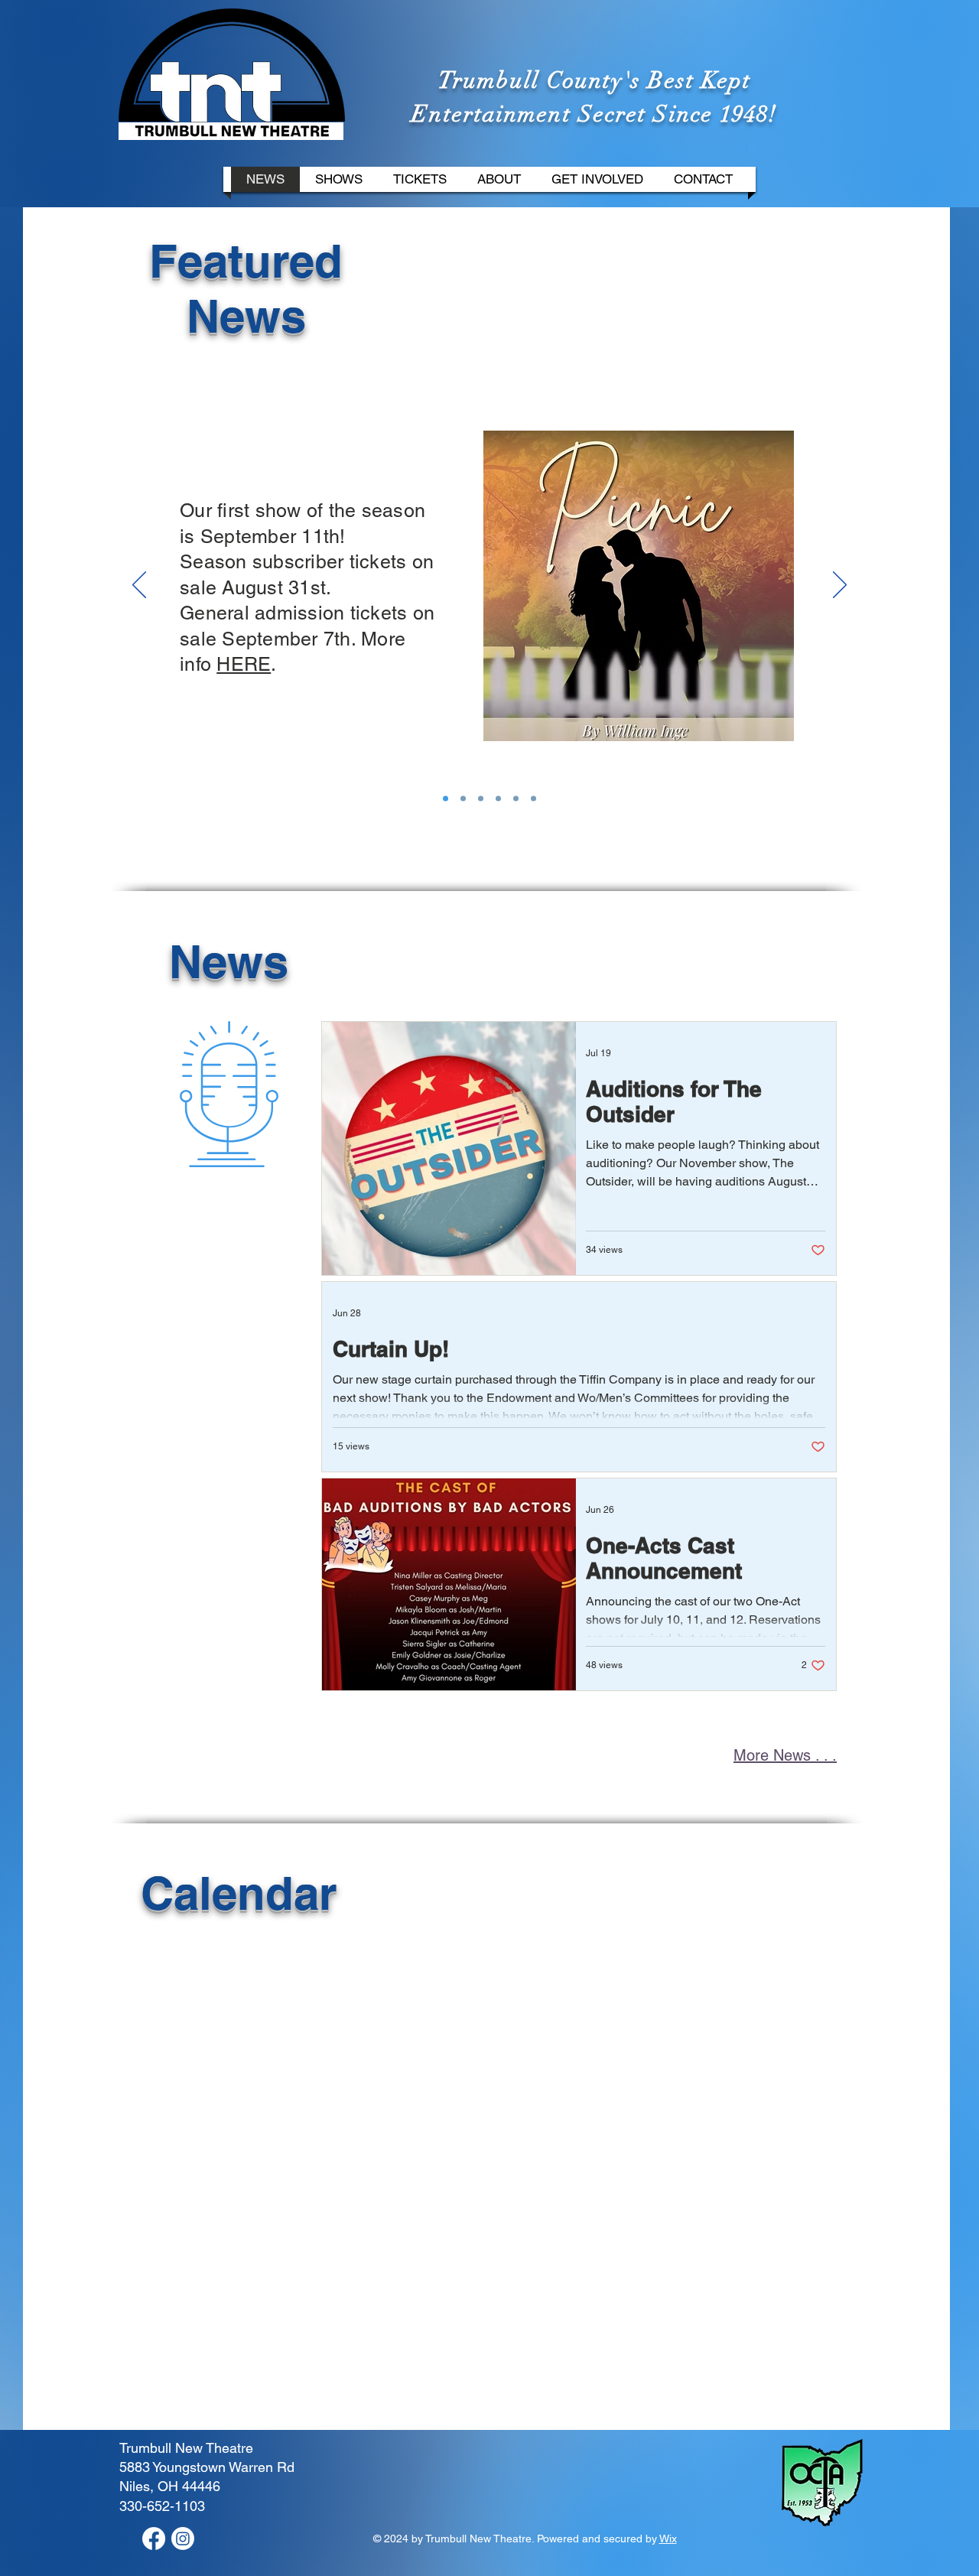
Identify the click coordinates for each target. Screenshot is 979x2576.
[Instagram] (183, 2539)
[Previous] (139, 586)
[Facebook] (154, 2539)
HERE (244, 664)
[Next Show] (446, 799)
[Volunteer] (516, 799)
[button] (339, 179)
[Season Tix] (498, 799)
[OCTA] (481, 799)
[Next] (840, 586)
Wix (668, 2539)
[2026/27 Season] (533, 799)
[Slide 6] (463, 799)
